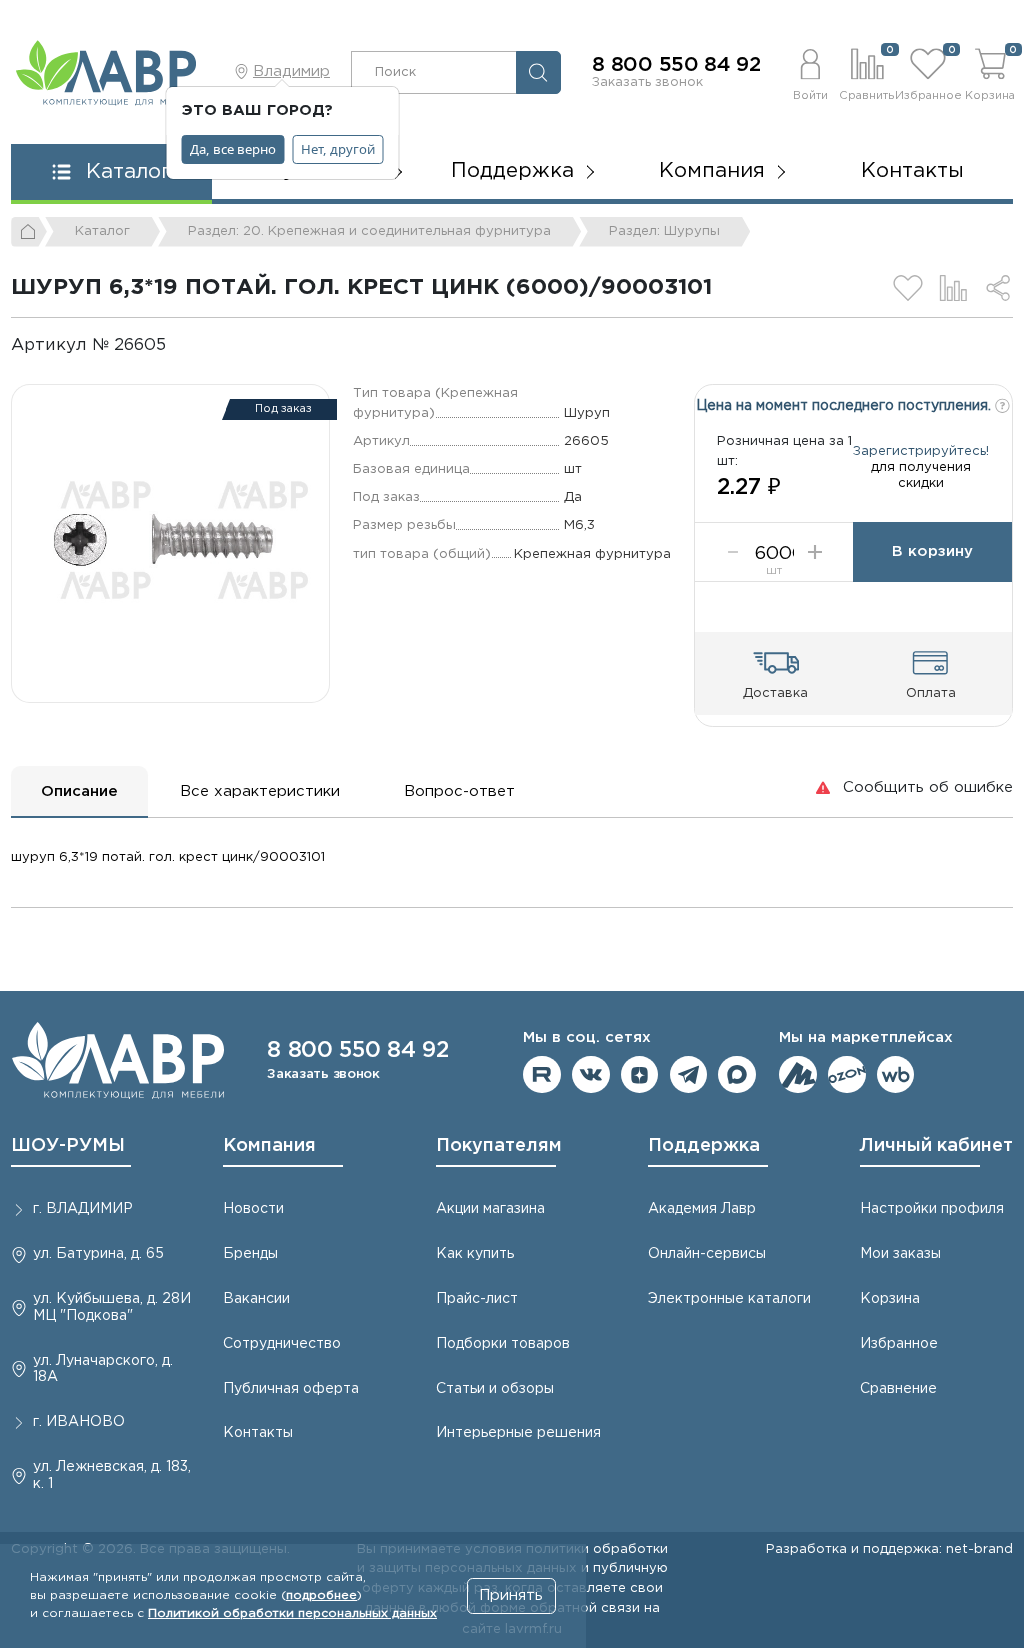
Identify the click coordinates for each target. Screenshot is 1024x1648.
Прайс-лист (477, 1299)
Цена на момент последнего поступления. (845, 406)
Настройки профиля (932, 1209)
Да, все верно (233, 149)
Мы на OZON (847, 1075)
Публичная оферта (291, 1389)
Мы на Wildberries (896, 1075)
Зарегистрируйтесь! (921, 451)
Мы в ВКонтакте (591, 1075)
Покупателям (499, 1146)
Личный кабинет (936, 1146)
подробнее (321, 1595)
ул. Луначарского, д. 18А (103, 1369)
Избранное (899, 1344)
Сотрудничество (282, 1344)
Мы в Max (737, 1075)
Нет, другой (338, 149)
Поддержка (704, 1146)
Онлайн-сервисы (707, 1254)
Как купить (475, 1254)
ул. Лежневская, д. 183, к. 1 (112, 1475)
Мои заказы (900, 1254)
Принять (511, 1595)
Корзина (890, 1299)
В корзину (932, 551)
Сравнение (898, 1389)
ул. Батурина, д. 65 (98, 1254)
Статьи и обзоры (495, 1389)
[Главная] (29, 232)
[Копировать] (182, 345)
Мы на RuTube (542, 1075)
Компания (269, 1146)
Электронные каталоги (729, 1299)
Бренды (250, 1254)
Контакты (912, 171)
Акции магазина (490, 1209)
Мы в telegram (689, 1075)
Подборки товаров (503, 1344)
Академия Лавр (702, 1209)
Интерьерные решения (518, 1433)
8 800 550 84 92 (676, 65)
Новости (253, 1209)
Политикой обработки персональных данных (292, 1613)
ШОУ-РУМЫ (68, 1146)
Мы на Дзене (640, 1075)
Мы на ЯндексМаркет (798, 1075)
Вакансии (256, 1299)
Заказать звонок (647, 82)
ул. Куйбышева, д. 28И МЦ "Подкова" (112, 1307)
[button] (810, 72)
